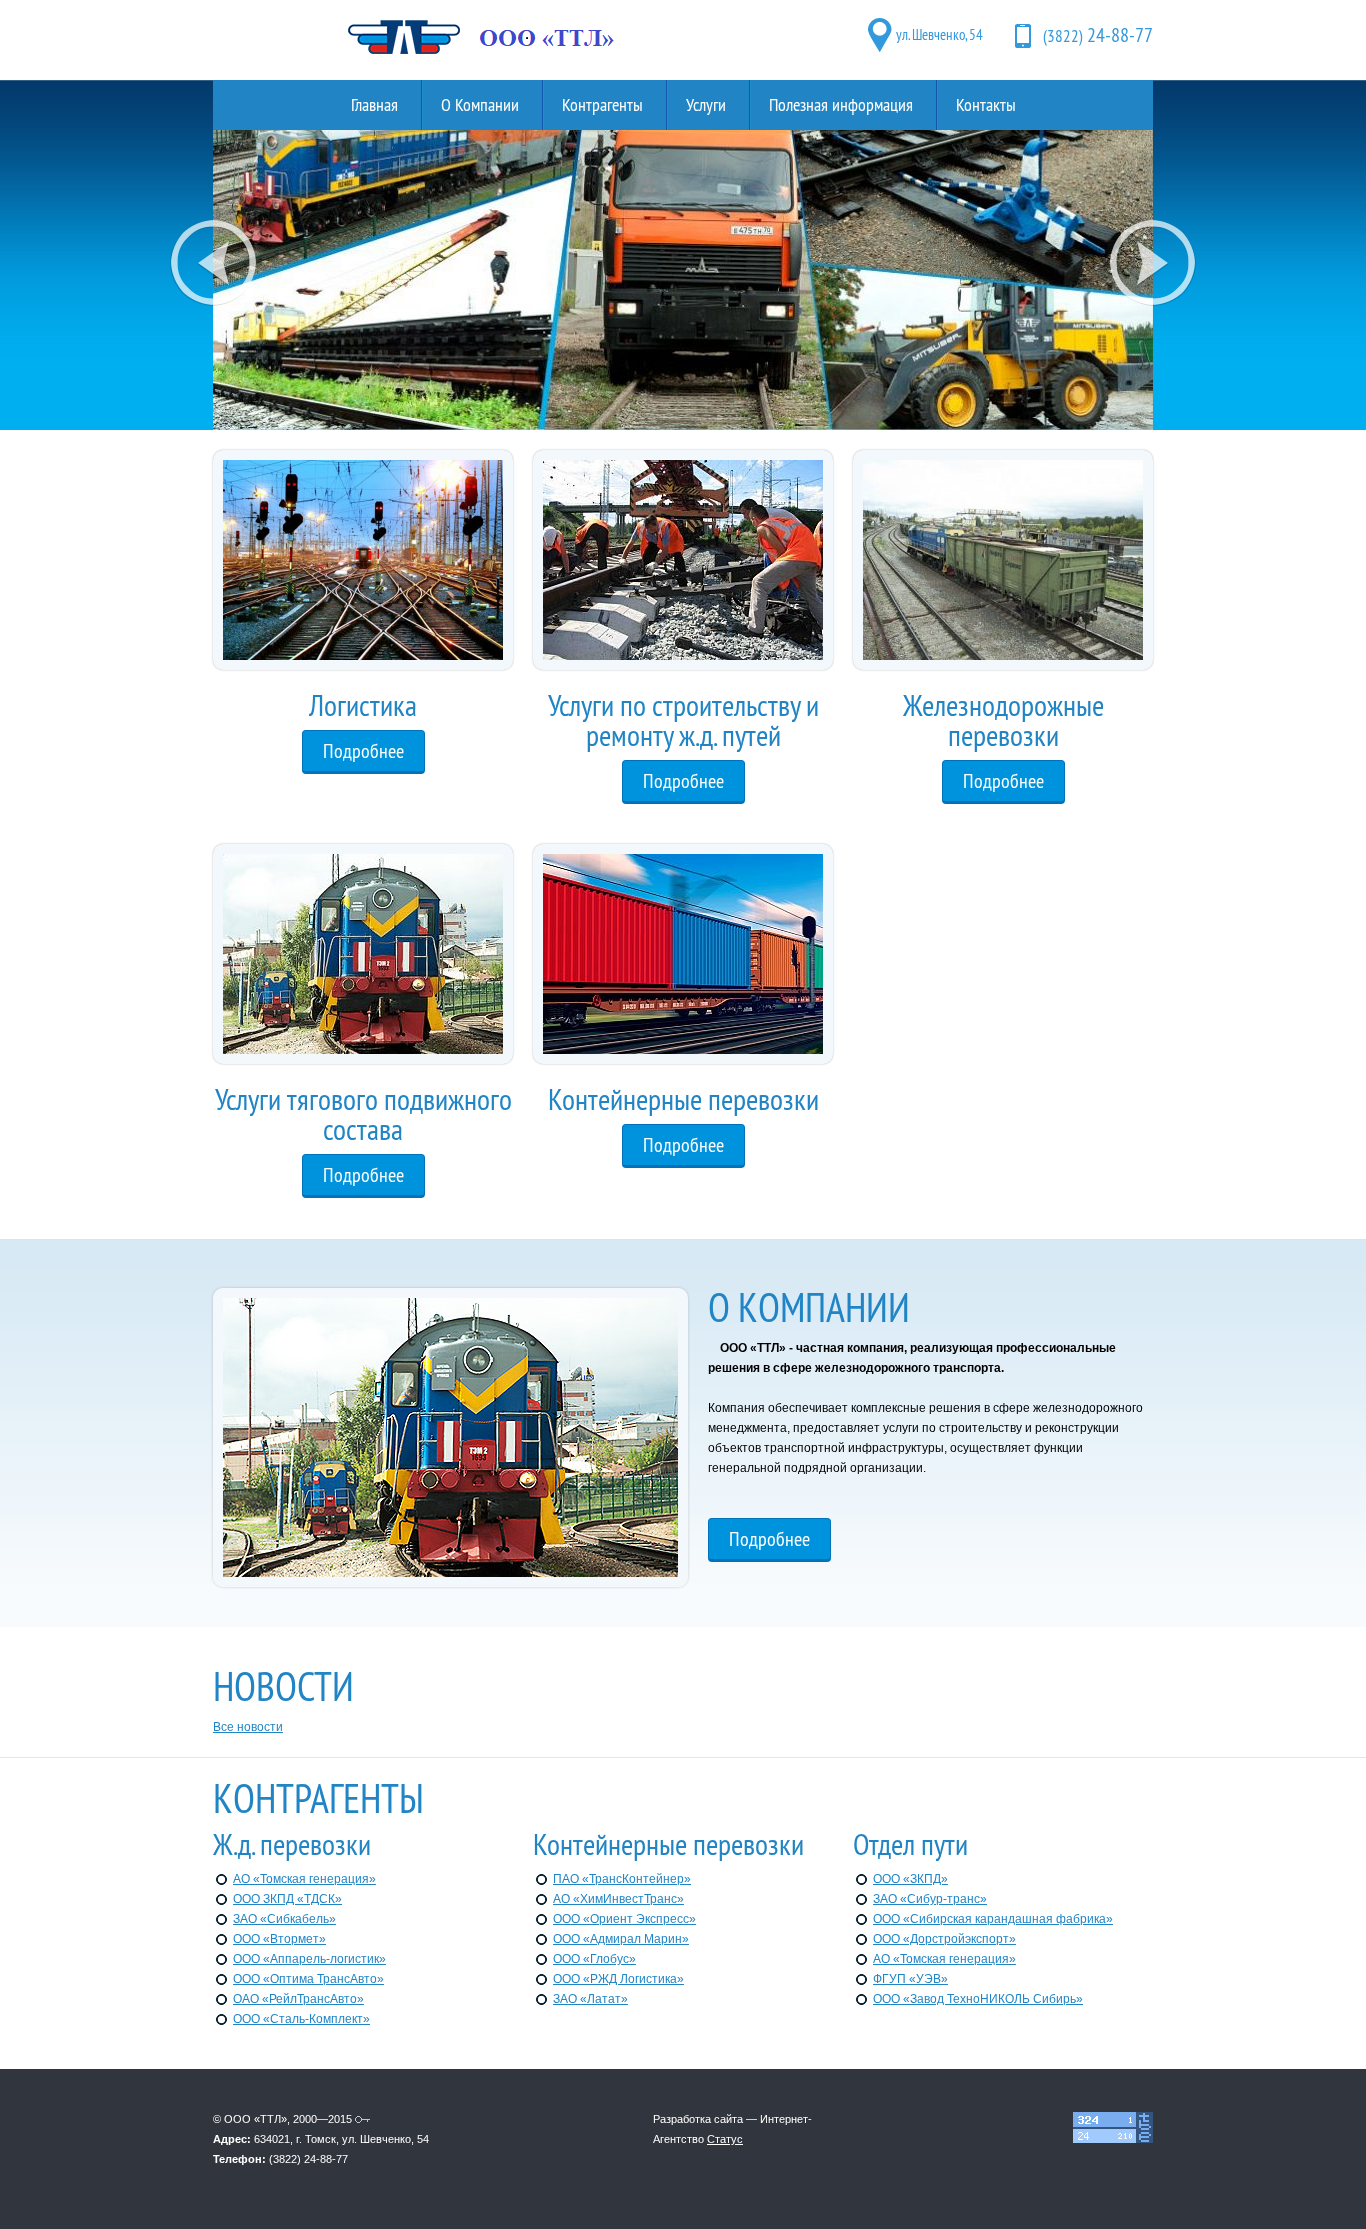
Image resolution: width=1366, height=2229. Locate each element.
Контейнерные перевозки (683, 1099)
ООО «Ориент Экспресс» (624, 1919)
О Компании (480, 104)
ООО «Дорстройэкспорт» (944, 1939)
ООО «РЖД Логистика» (618, 1979)
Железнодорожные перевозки (1003, 720)
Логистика (363, 705)
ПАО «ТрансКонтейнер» (622, 1879)
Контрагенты (602, 104)
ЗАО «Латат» (590, 1999)
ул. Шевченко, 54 (939, 34)
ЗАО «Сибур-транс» (930, 1899)
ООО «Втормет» (279, 1939)
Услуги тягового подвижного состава (363, 1114)
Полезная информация (841, 104)
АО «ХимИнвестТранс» (618, 1899)
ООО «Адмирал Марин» (621, 1939)
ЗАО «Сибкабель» (284, 1919)
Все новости (248, 1727)
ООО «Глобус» (594, 1959)
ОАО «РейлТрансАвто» (298, 1999)
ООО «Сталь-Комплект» (301, 2019)
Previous (213, 263)
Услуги (706, 104)
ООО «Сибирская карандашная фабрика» (993, 1919)
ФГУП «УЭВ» (910, 1979)
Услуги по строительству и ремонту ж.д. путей (683, 720)
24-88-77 (1098, 34)
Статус (725, 2139)
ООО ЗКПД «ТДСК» (287, 1899)
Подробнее (363, 750)
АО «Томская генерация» (304, 1879)
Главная (374, 104)
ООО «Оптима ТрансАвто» (308, 1979)
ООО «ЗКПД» (910, 1879)
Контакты (986, 104)
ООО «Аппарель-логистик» (309, 1959)
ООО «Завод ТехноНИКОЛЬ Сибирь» (978, 1999)
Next (1153, 263)
